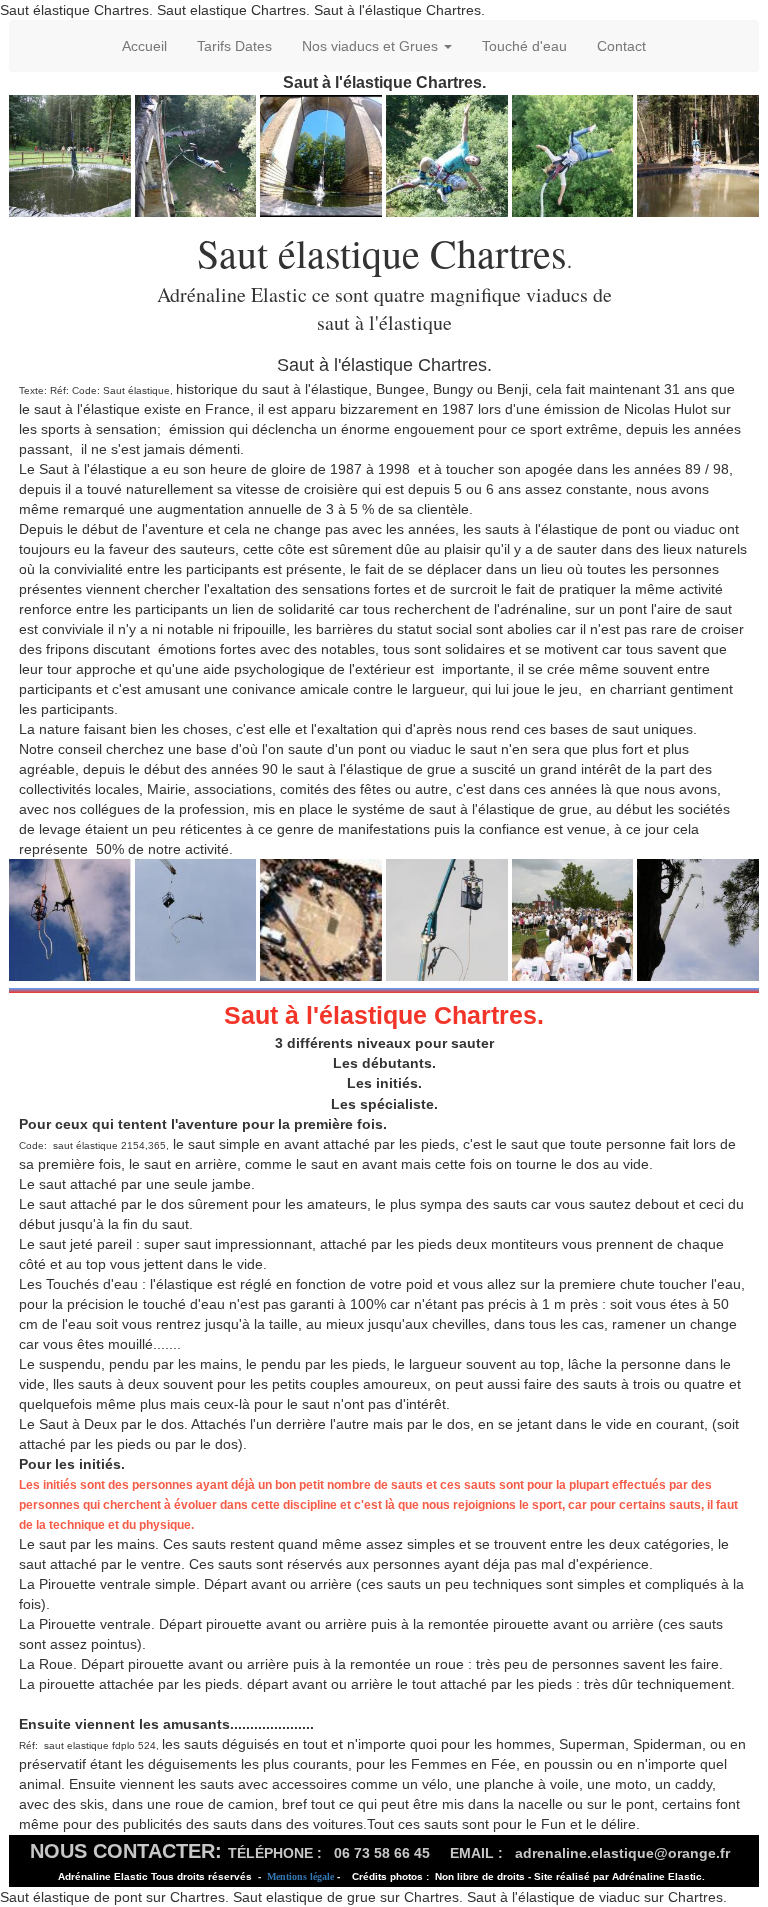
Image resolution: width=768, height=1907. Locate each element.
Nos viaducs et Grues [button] (372, 46)
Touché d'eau (524, 46)
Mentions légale (300, 1876)
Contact (621, 46)
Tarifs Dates (234, 46)
